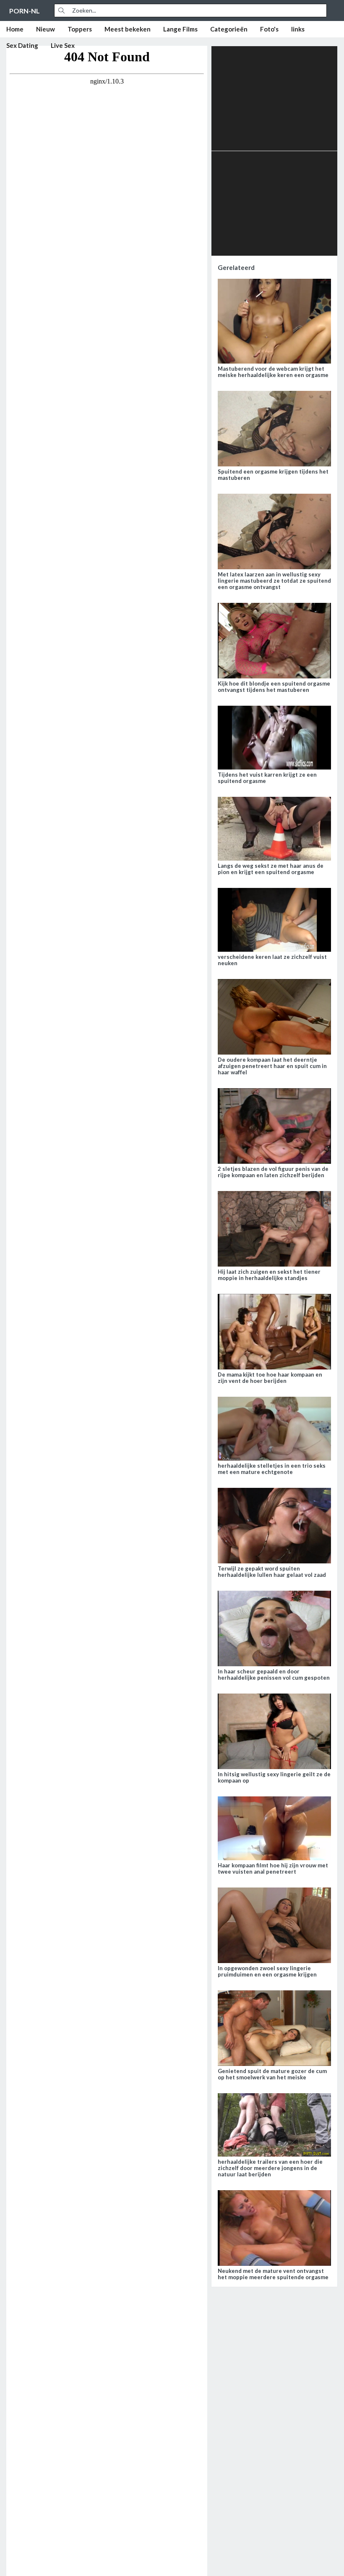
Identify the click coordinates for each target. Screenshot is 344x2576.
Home (15, 29)
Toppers (80, 29)
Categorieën (229, 29)
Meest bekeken (128, 29)
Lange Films (180, 29)
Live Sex (63, 45)
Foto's (269, 29)
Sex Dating (22, 45)
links (298, 29)
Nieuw (46, 29)
